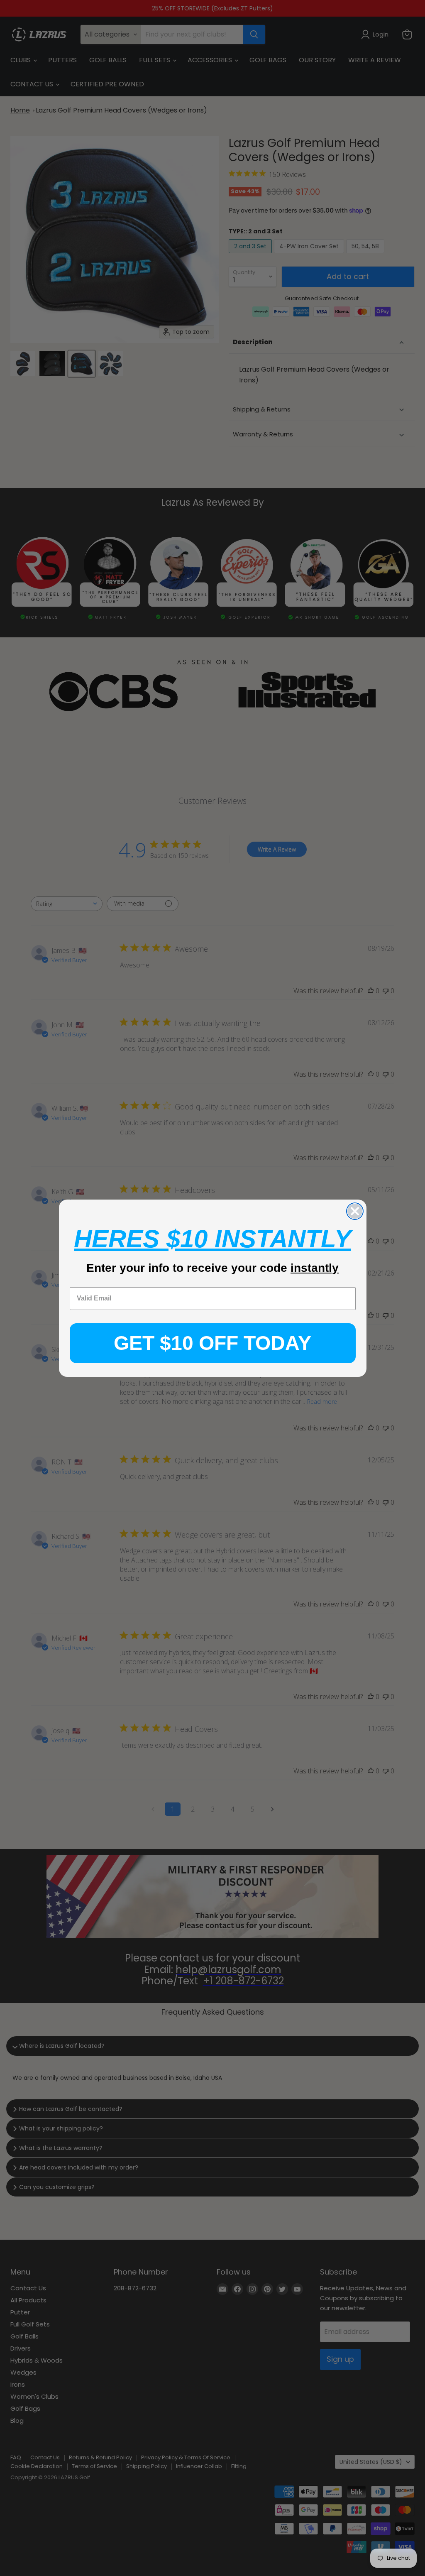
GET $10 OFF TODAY (212, 1343)
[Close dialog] (355, 1211)
